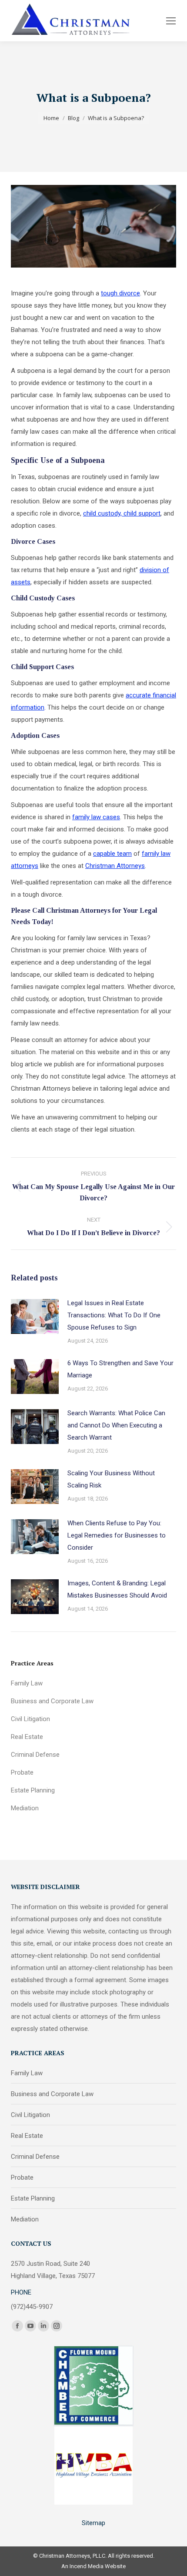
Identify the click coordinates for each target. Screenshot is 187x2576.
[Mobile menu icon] (171, 21)
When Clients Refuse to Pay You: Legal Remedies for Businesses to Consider (117, 1535)
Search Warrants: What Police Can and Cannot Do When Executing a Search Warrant (116, 1425)
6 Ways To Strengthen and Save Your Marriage (120, 1369)
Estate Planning (33, 1790)
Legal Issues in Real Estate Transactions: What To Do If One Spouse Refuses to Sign (114, 1315)
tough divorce (120, 293)
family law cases (96, 817)
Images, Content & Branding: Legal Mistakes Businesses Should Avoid (117, 1589)
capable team (112, 854)
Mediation (25, 1808)
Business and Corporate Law (52, 1701)
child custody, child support (122, 513)
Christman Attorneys (115, 866)
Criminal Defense (35, 1755)
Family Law (27, 1683)
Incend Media (87, 2566)
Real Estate (27, 1737)
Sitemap (93, 2523)
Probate (22, 1772)
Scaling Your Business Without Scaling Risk (111, 1479)
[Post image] (35, 1316)
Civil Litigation (30, 1719)
